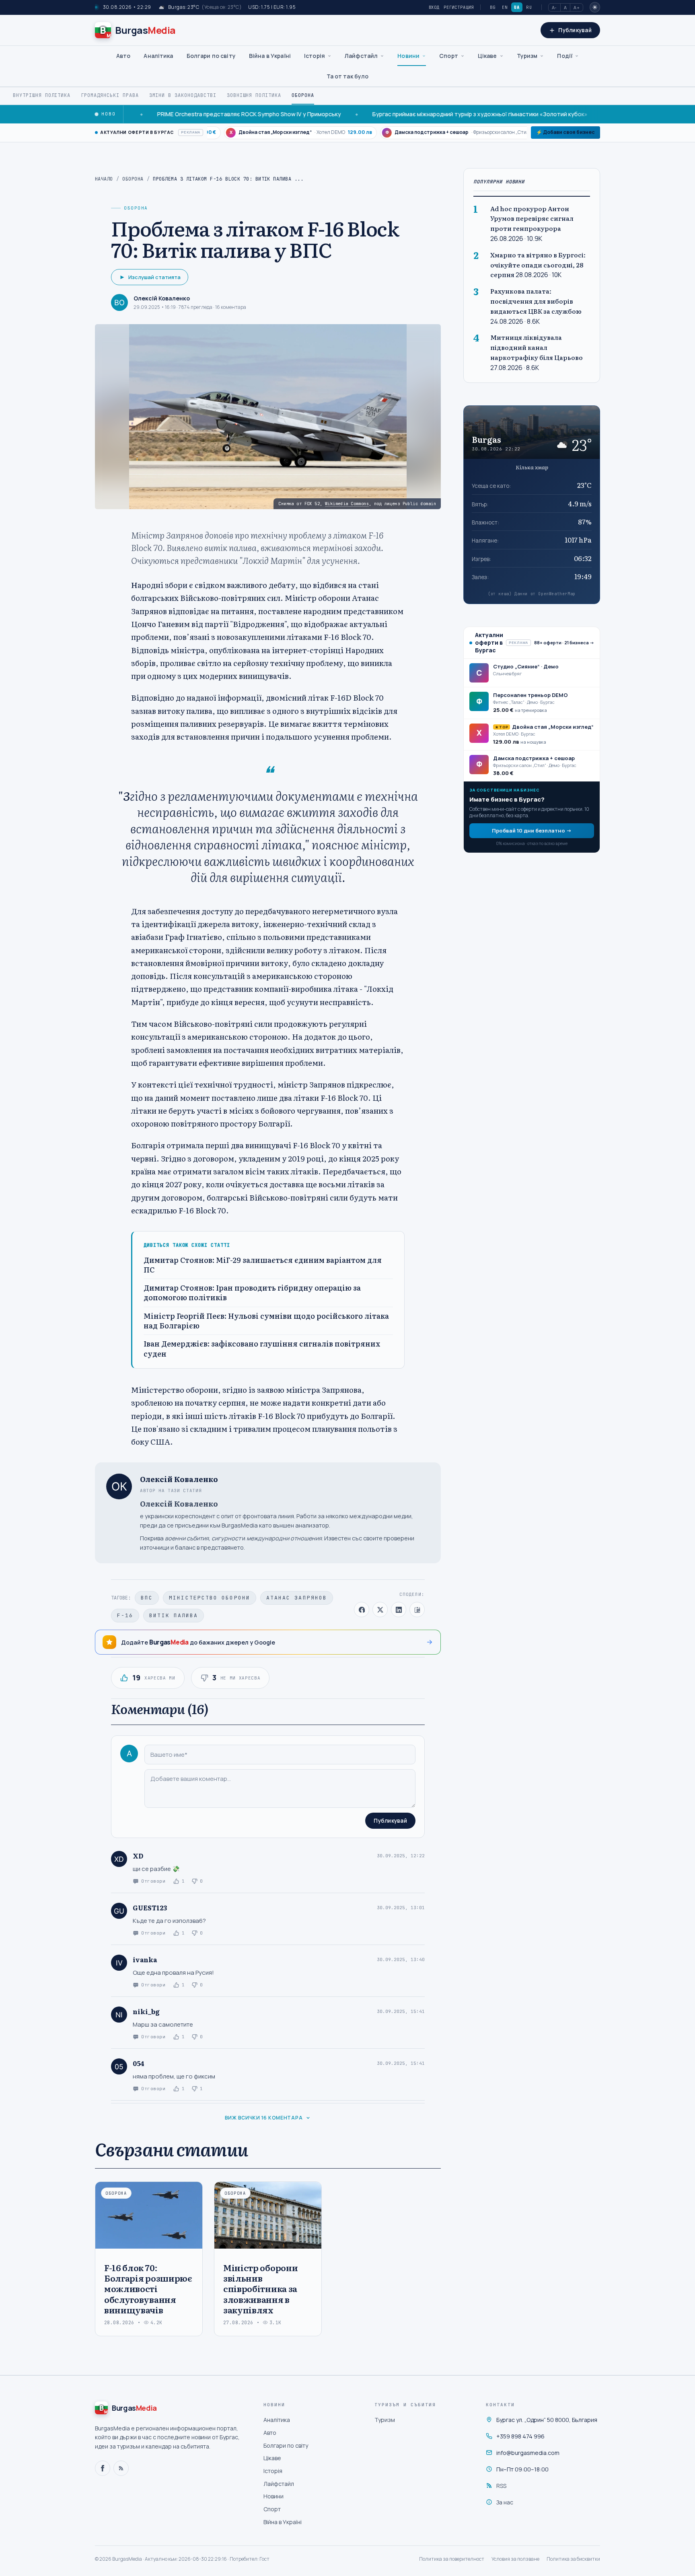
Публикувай (390, 1821)
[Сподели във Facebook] (362, 1610)
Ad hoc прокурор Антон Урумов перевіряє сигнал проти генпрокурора (532, 218)
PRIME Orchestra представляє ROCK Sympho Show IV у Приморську (180, 114)
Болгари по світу (211, 56)
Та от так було (348, 76)
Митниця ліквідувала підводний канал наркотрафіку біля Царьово (537, 347)
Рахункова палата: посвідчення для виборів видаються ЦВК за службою (536, 301)
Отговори (153, 1881)
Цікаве (487, 56)
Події (565, 56)
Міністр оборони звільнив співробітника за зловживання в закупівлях (260, 2288)
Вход (434, 7)
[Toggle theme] (595, 7)
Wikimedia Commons (347, 504)
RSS (501, 2486)
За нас (505, 2502)
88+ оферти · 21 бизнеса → (564, 642)
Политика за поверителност (452, 2559)
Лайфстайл (361, 56)
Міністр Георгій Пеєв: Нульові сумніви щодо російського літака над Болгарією (266, 1321)
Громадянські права (110, 95)
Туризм (527, 56)
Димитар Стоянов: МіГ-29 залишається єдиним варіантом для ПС (263, 1265)
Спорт (449, 56)
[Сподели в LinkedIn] (399, 1610)
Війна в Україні (270, 56)
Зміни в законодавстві (183, 95)
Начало (104, 179)
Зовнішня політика (254, 95)
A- (554, 7)
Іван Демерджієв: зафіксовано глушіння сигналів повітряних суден (262, 1349)
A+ (577, 7)
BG (493, 7)
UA (517, 7)
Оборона (303, 95)
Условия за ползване (515, 2559)
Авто (123, 56)
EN (505, 7)
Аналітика (158, 56)
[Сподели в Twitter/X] (380, 1610)
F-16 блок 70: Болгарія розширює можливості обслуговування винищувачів (148, 2288)
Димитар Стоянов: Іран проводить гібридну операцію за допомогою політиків (252, 1293)
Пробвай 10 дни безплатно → (532, 830)
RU (529, 7)
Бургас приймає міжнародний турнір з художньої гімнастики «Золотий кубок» (410, 114)
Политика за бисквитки (573, 2559)
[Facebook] (103, 2468)
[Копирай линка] (417, 1610)
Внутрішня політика (42, 95)
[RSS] (121, 2468)
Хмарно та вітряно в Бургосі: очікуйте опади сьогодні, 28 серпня (538, 264)
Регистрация (459, 7)
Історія (315, 56)
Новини (408, 56)
